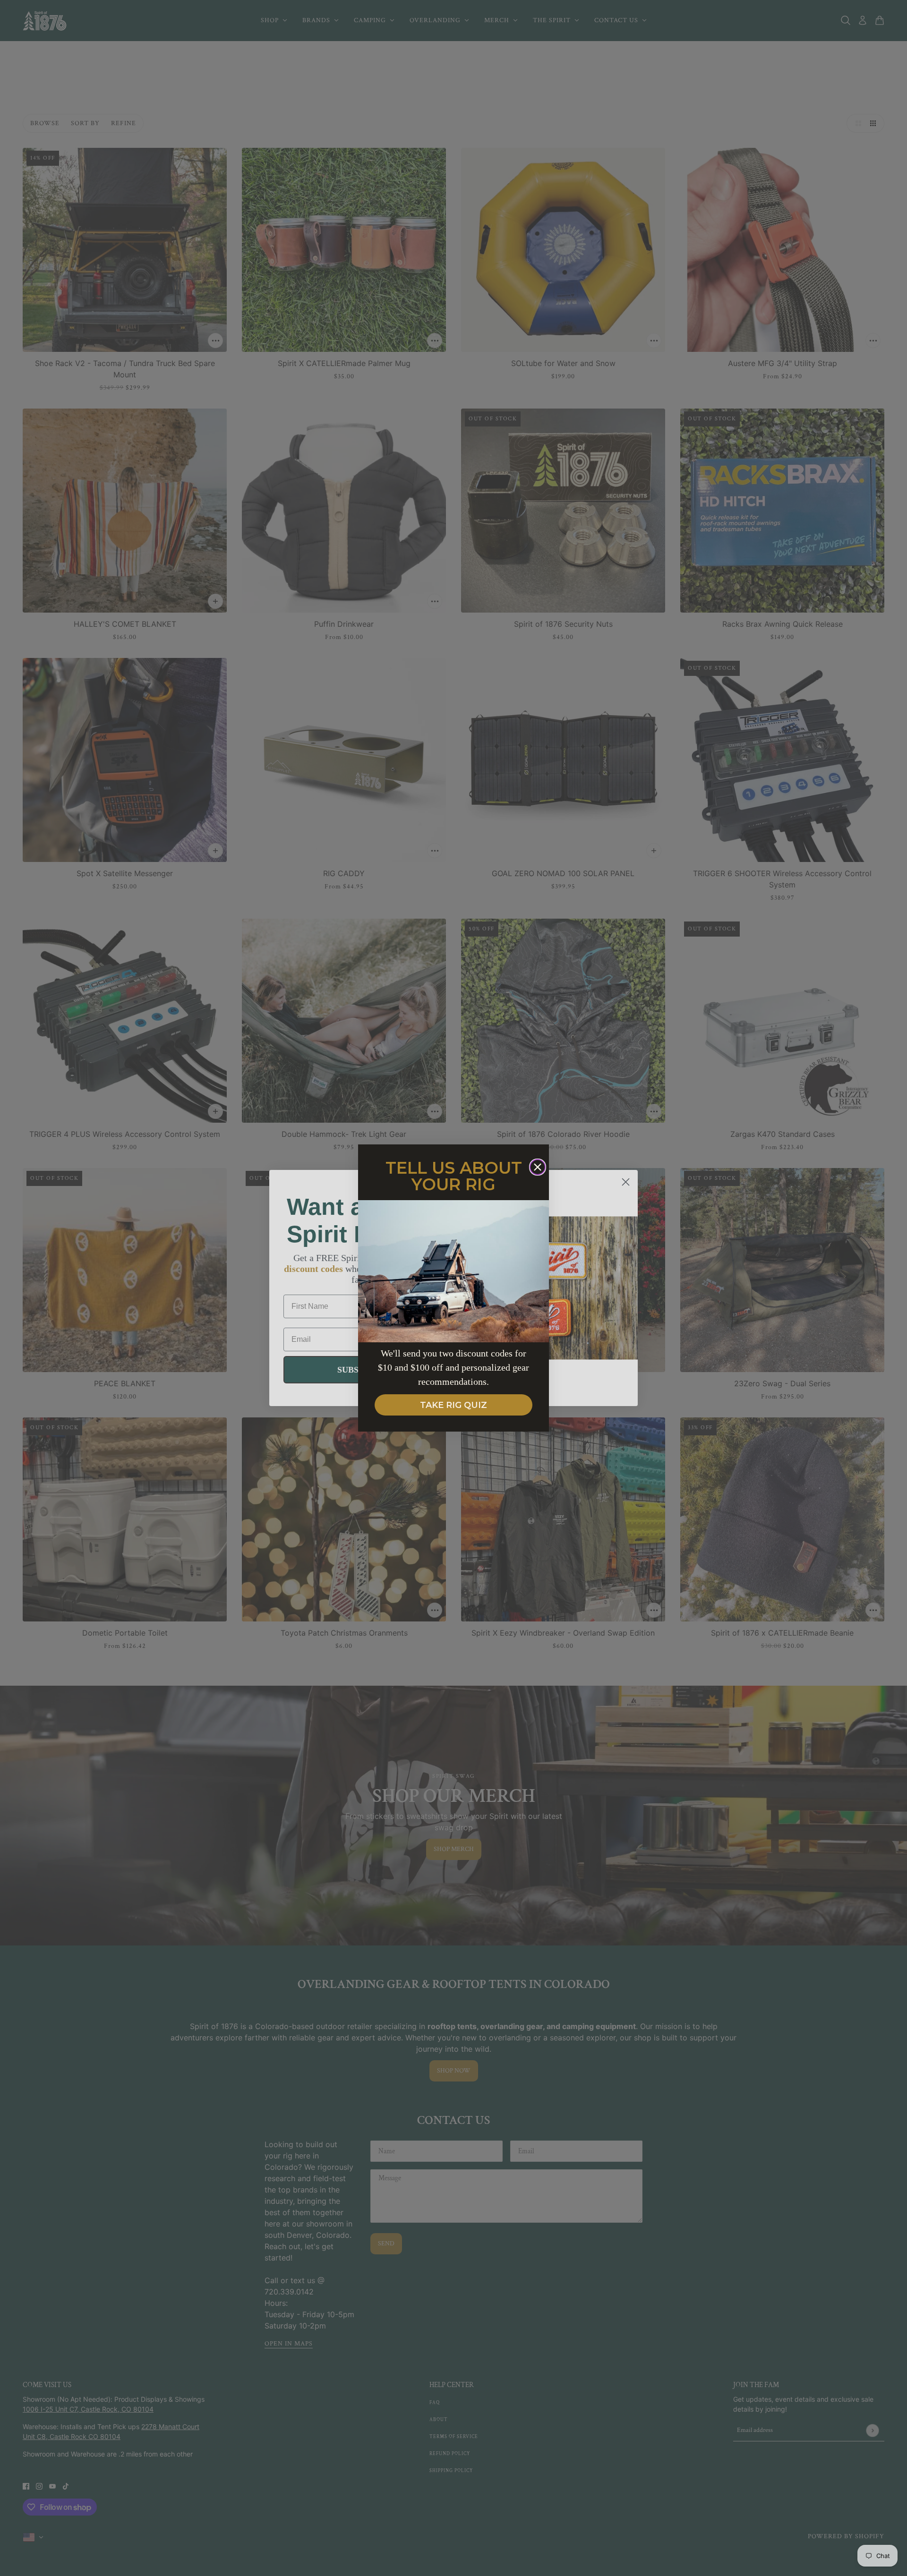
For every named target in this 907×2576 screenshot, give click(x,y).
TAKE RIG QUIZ (453, 1405)
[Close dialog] (538, 1167)
